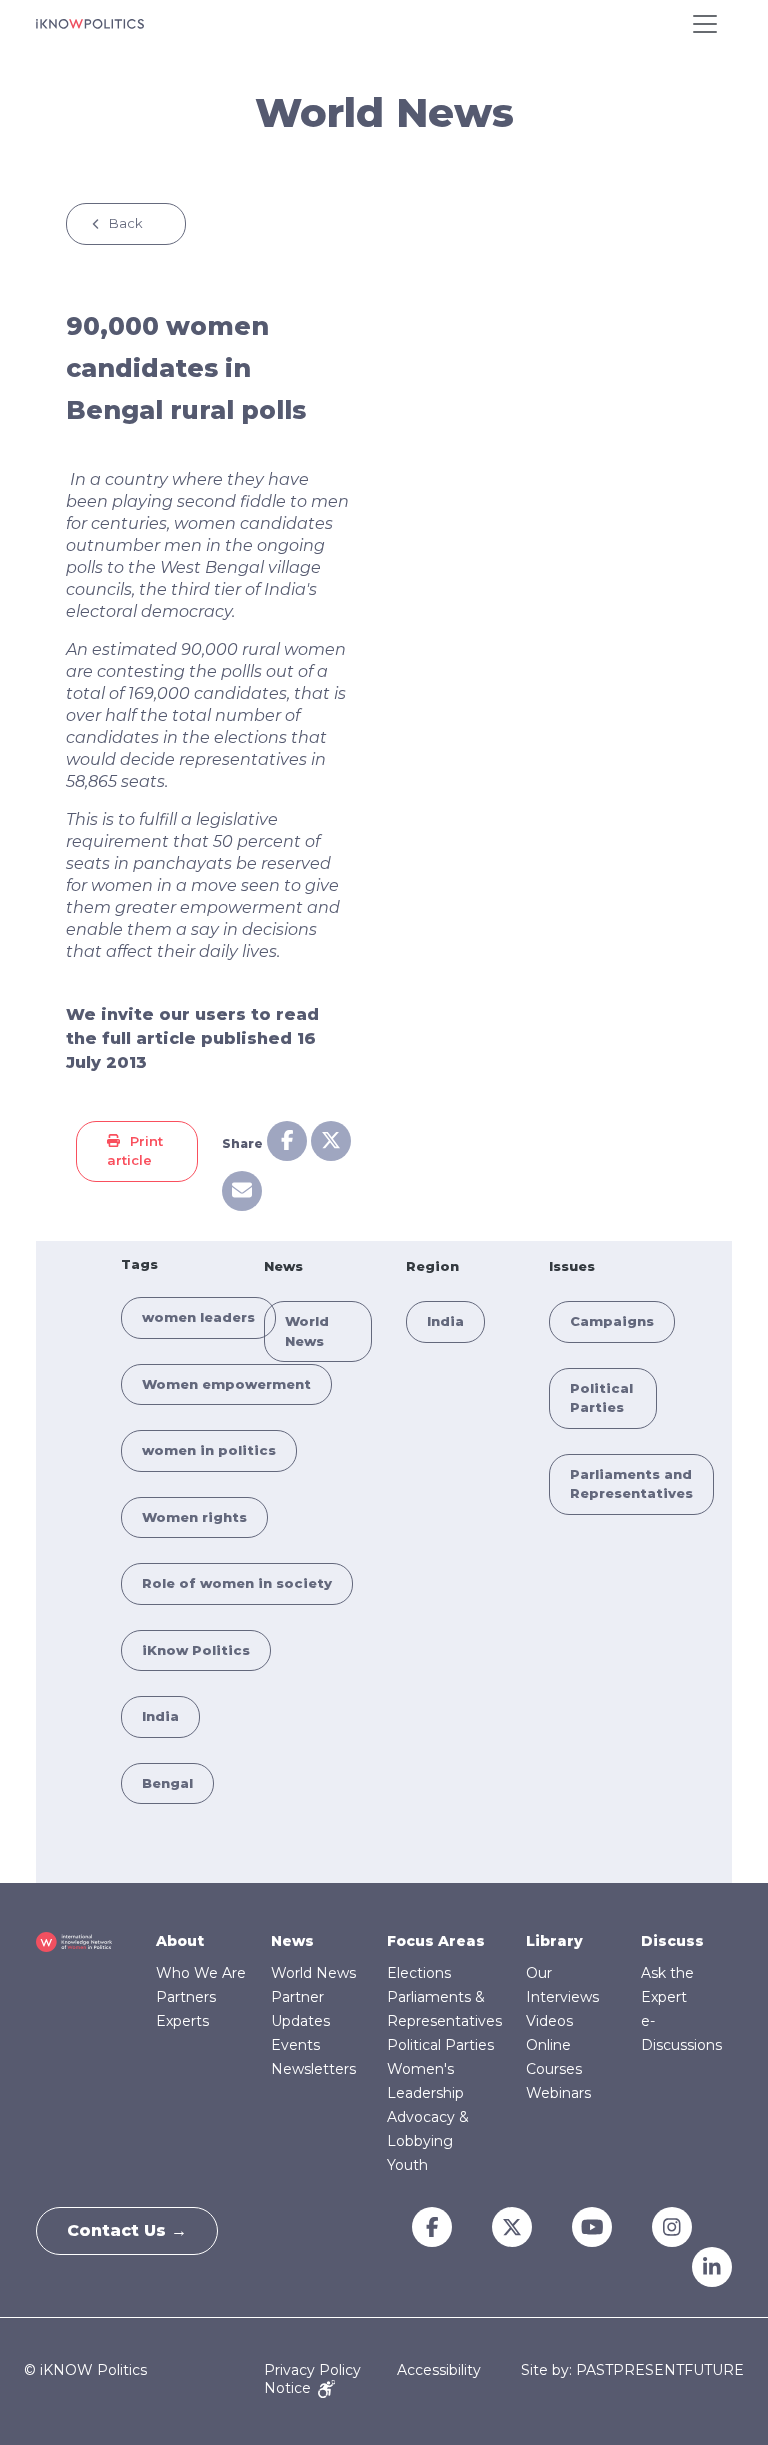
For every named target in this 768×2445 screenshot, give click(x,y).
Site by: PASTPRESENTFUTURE (632, 2370)
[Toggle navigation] (705, 24)
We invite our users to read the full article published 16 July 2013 (192, 1038)
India (160, 1716)
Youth (407, 2165)
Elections (419, 1973)
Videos (549, 2021)
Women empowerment (226, 1384)
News (292, 1941)
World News (313, 1973)
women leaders (198, 1317)
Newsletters (313, 2069)
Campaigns (612, 1321)
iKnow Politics (196, 1650)
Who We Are (201, 1973)
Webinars (558, 2093)
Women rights (194, 1517)
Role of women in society (237, 1583)
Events (295, 2045)
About (180, 1941)
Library (554, 1941)
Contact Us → (127, 2230)
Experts (182, 2021)
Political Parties (440, 2045)
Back (126, 223)
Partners (186, 1997)
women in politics (209, 1450)
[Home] (90, 24)
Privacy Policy (312, 2370)
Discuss (672, 1941)
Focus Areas (436, 1941)
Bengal (167, 1783)
